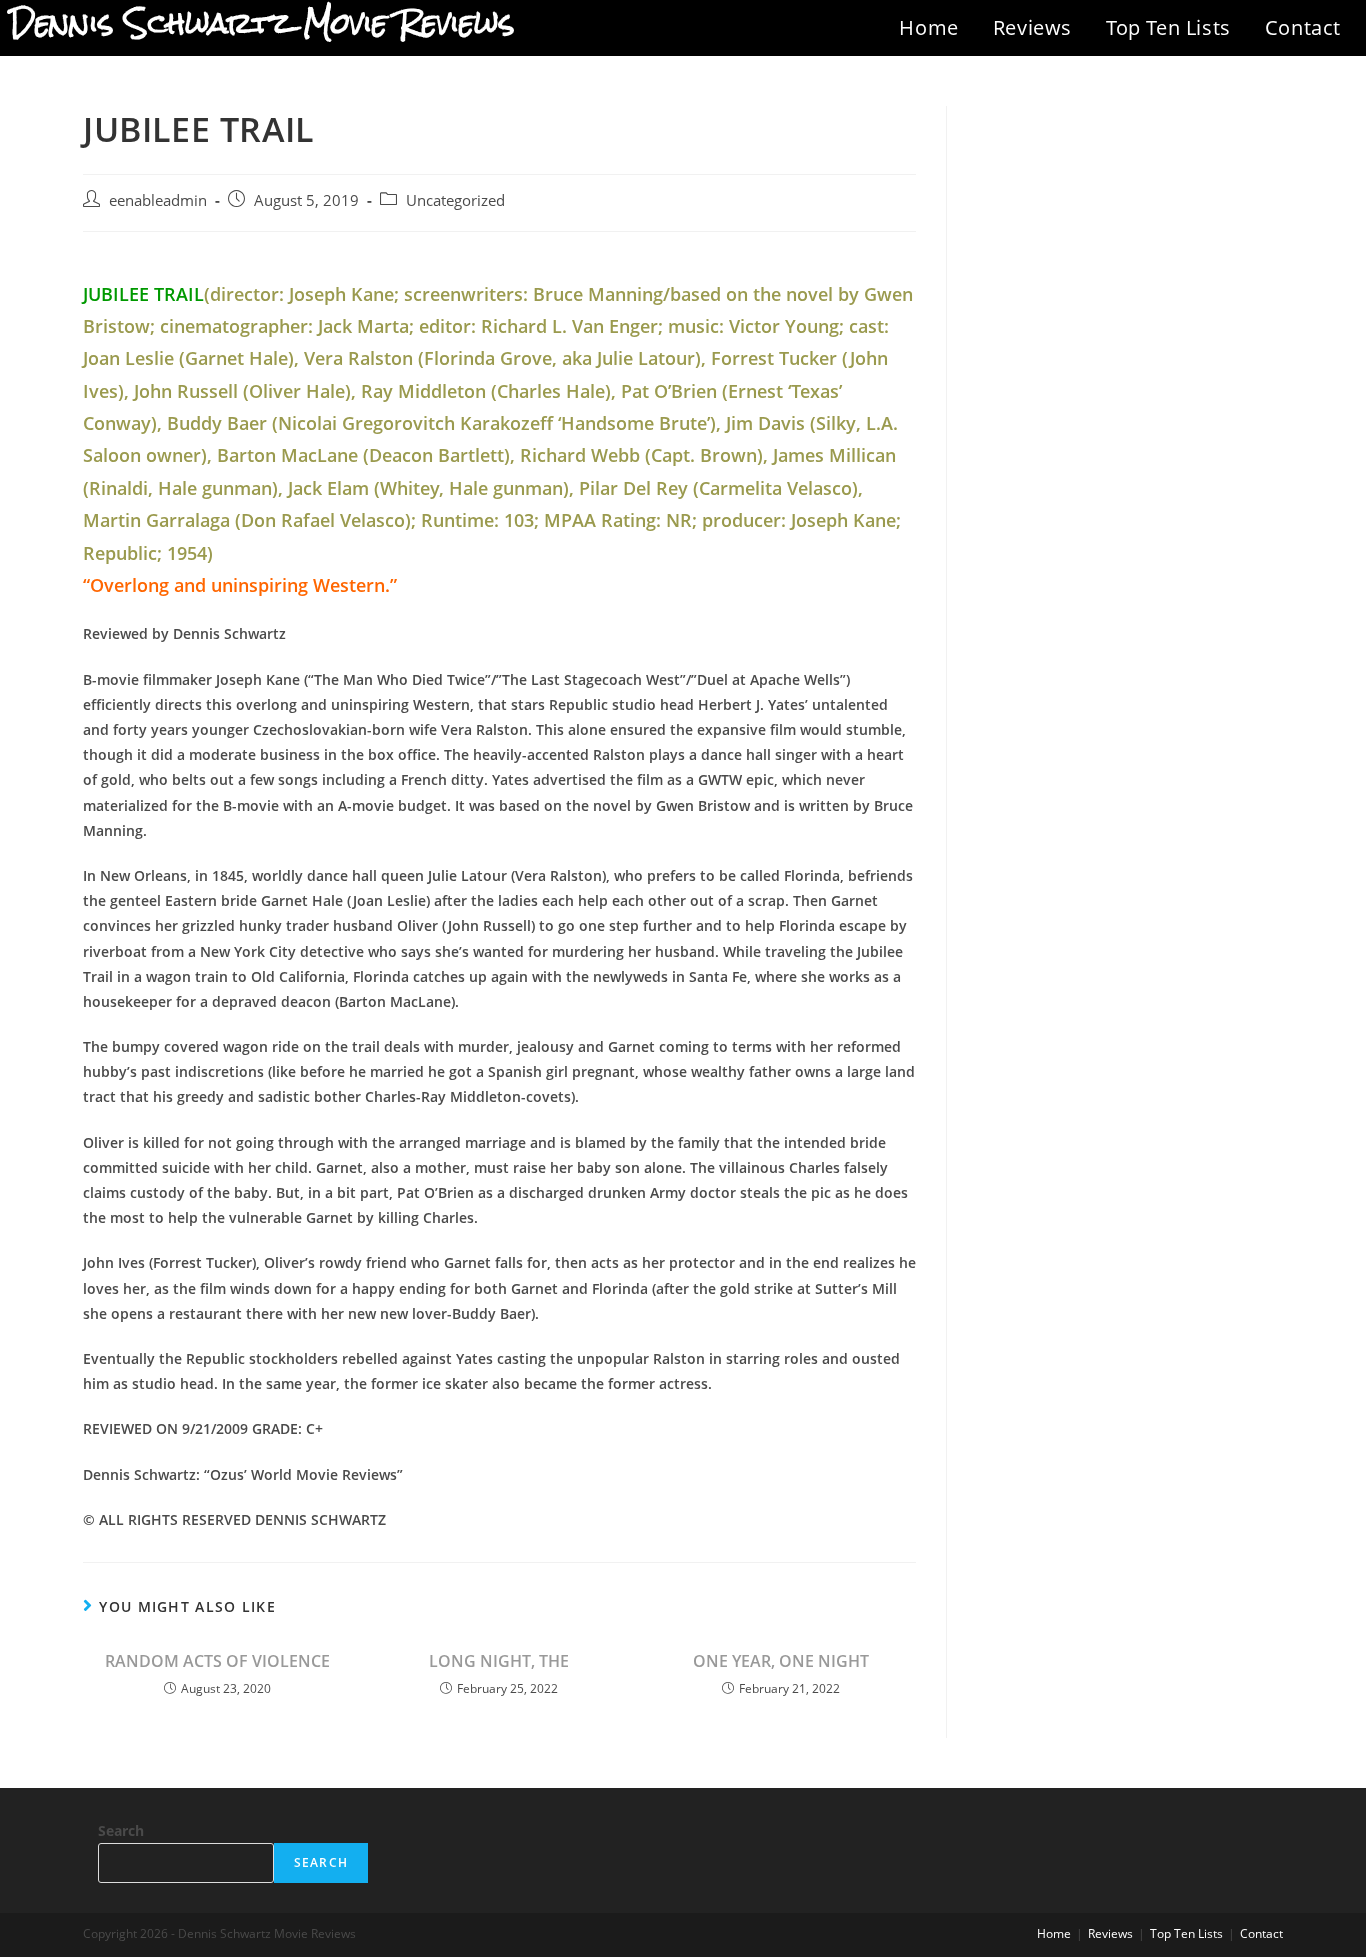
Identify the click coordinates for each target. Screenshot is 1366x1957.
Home (928, 27)
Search (121, 1830)
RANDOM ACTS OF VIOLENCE (217, 1661)
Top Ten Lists (1168, 27)
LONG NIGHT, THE (499, 1661)
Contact (1303, 27)
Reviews (1032, 27)
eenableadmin (158, 200)
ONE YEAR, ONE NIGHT (781, 1661)
